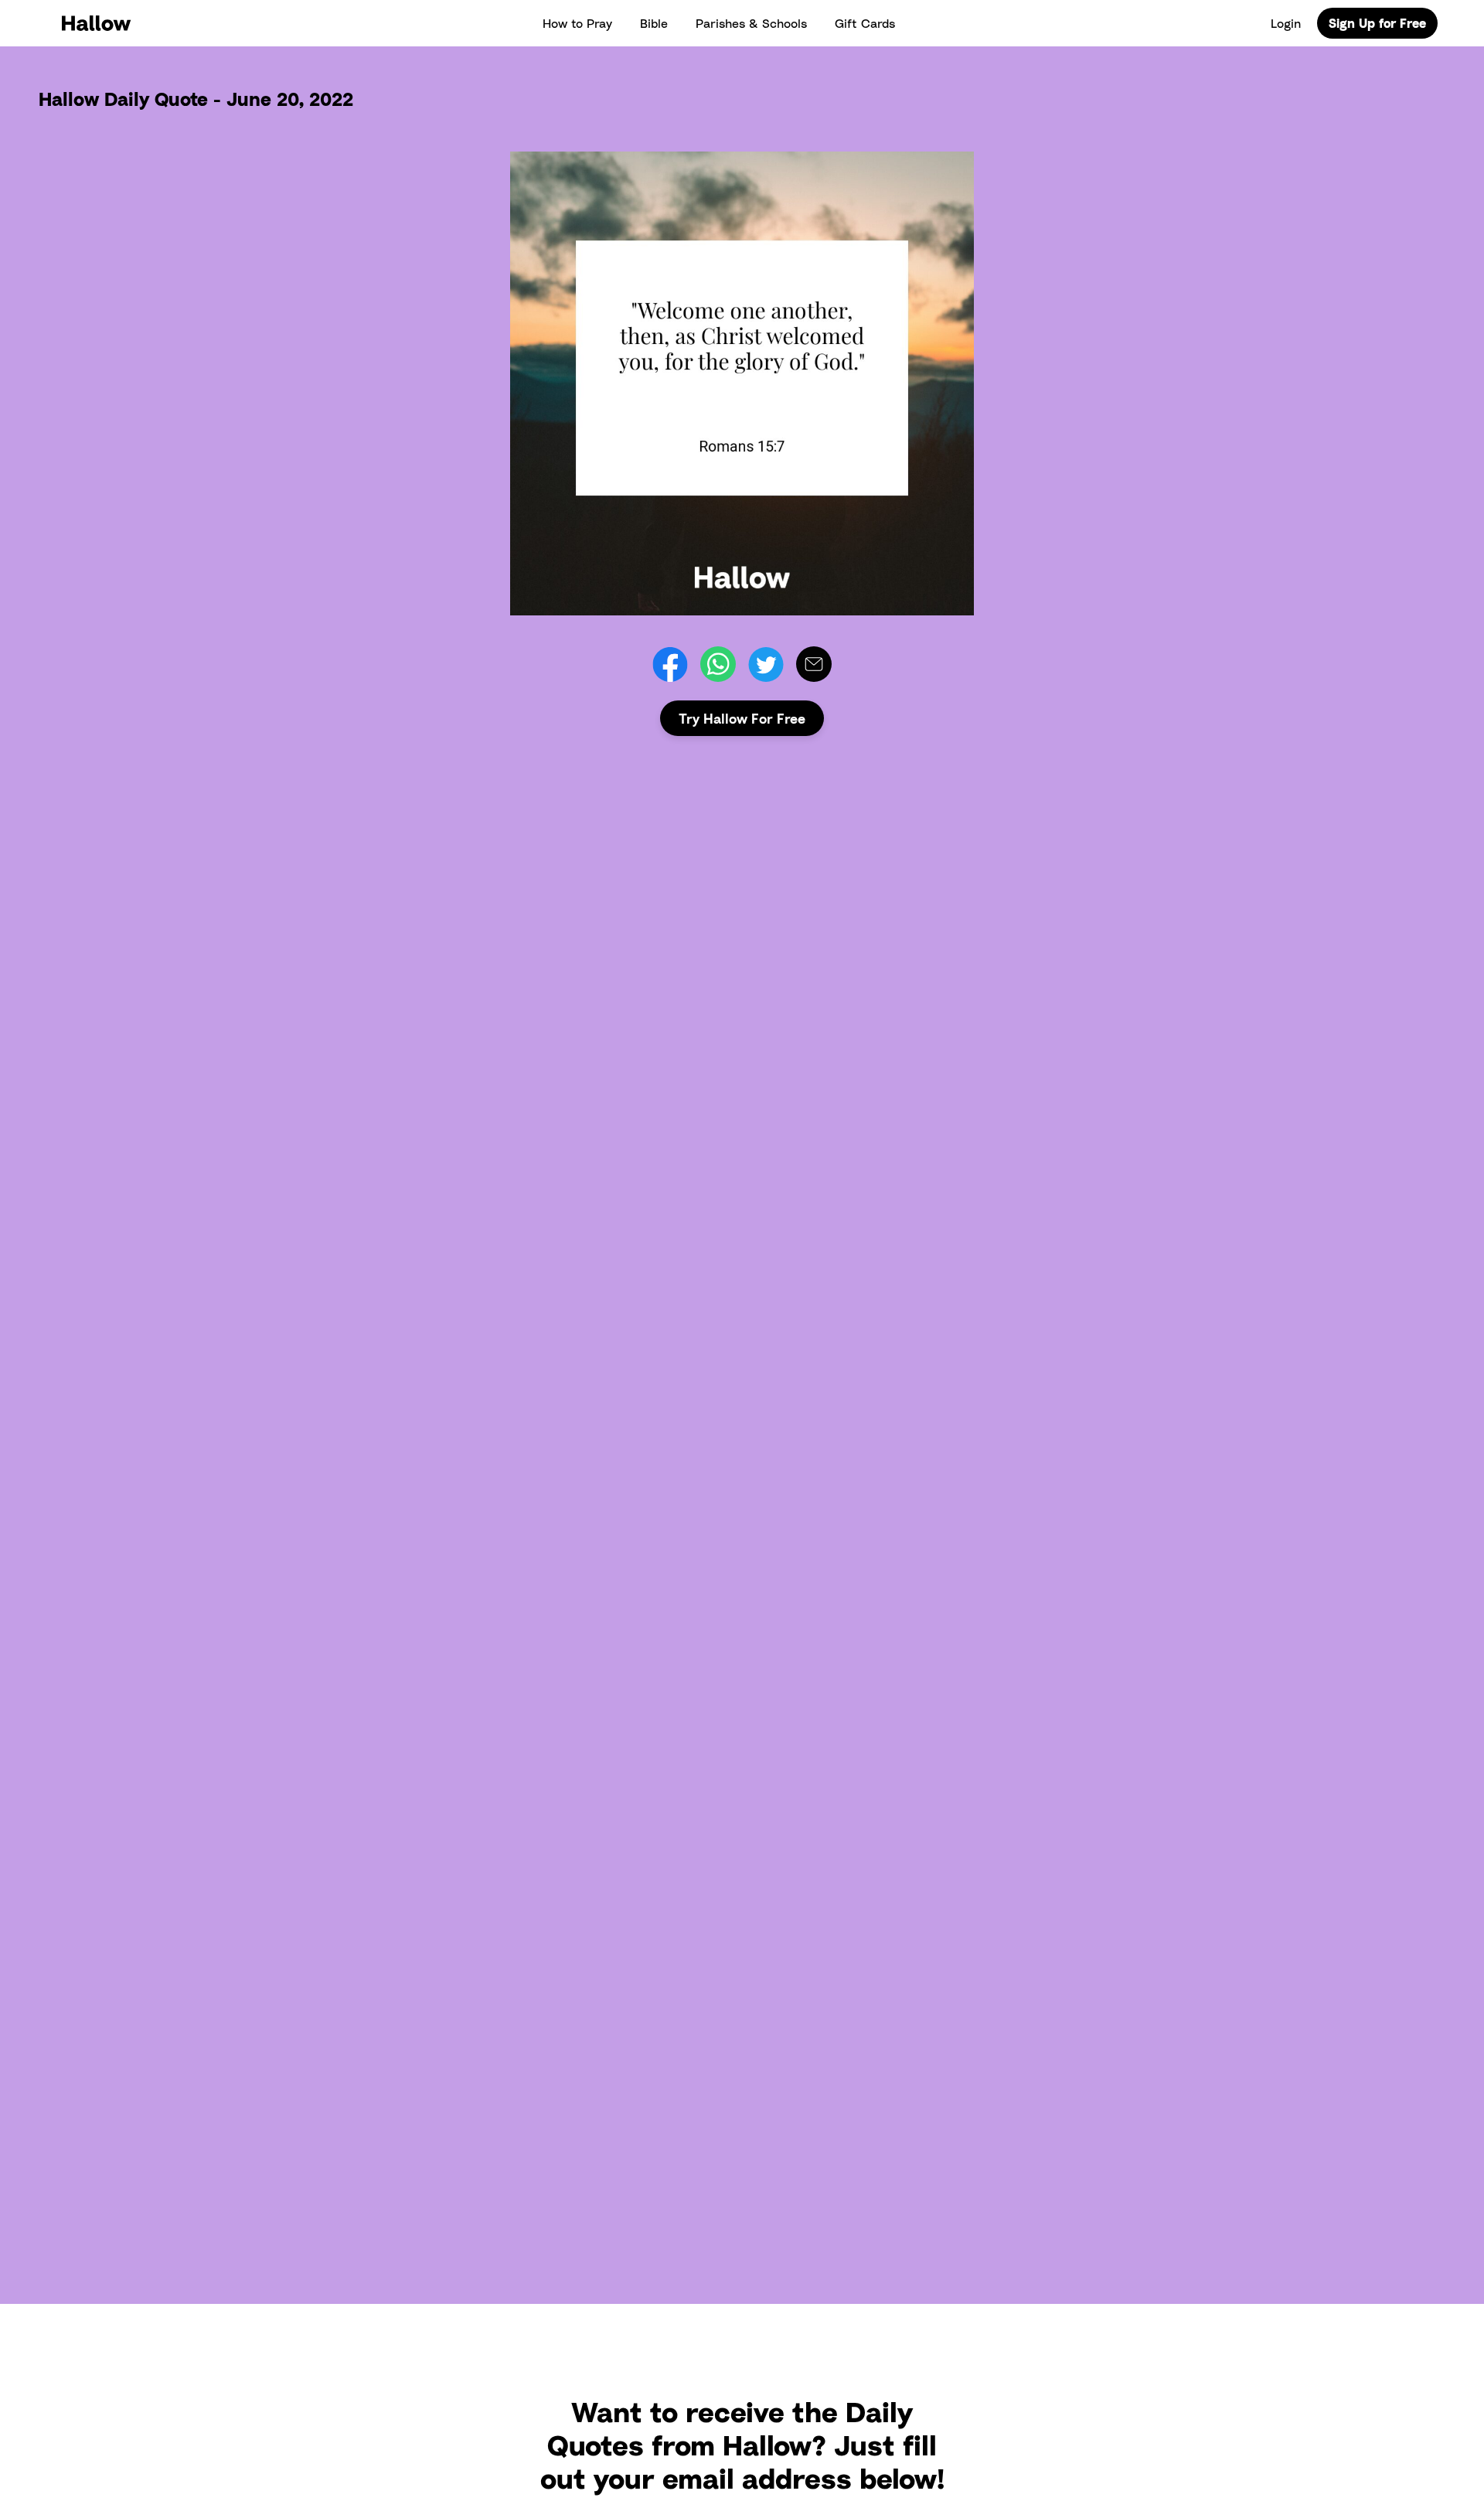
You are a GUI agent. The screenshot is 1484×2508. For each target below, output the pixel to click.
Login (1286, 23)
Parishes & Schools (751, 23)
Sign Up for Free (1377, 23)
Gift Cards (865, 23)
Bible (654, 23)
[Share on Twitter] (766, 664)
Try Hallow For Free (742, 718)
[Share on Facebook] (670, 664)
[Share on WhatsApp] (718, 664)
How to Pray (577, 23)
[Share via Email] (814, 664)
